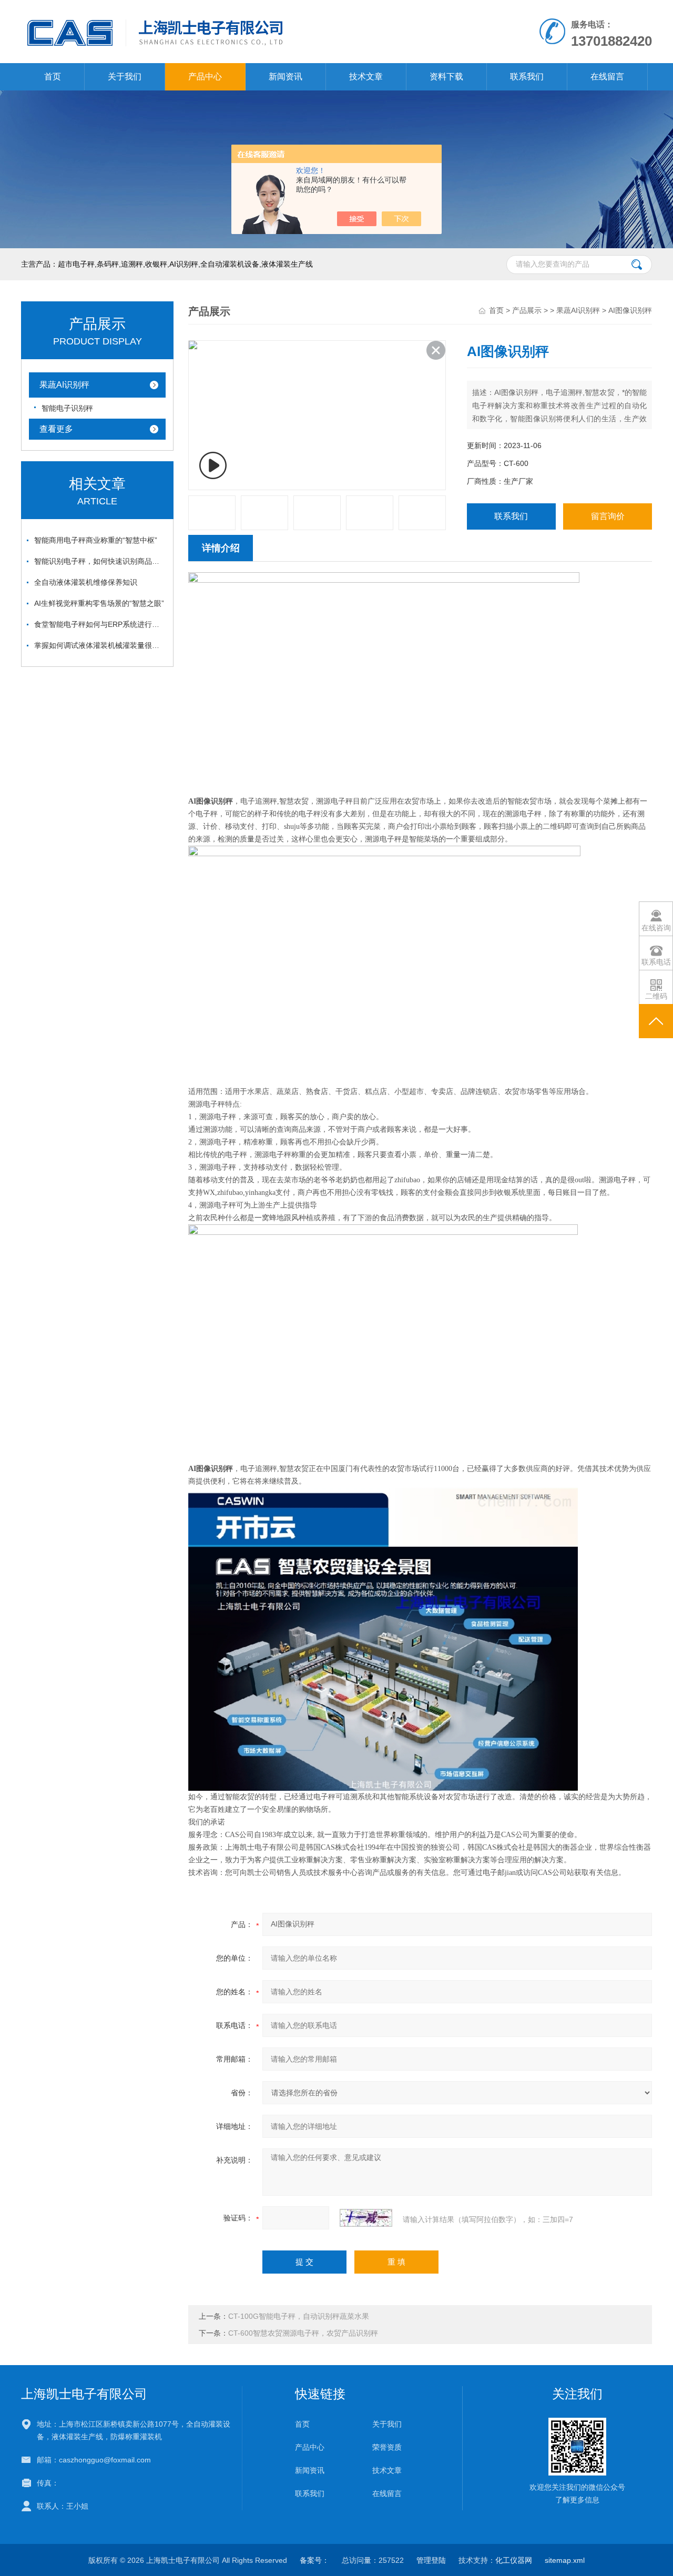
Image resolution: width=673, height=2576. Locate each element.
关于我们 (125, 77)
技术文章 (366, 77)
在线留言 (607, 77)
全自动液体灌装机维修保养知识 (86, 582)
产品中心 (205, 77)
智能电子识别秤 (67, 408)
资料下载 (446, 77)
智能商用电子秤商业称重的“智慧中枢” (96, 540)
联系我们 (527, 77)
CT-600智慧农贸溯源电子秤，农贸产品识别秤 (303, 2333)
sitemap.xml (565, 2560)
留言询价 (608, 516)
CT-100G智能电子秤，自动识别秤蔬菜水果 (299, 2316)
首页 (53, 77)
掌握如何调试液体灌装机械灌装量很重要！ (100, 645)
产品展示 (527, 310)
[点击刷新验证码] (366, 2218)
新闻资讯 (285, 77)
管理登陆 (431, 2560)
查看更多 (56, 429)
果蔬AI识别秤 (64, 385)
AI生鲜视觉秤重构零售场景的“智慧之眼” (99, 603)
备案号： (314, 2560)
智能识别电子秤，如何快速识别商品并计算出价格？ (100, 561)
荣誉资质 (387, 2447)
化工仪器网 (514, 2560)
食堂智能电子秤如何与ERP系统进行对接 (100, 624)
